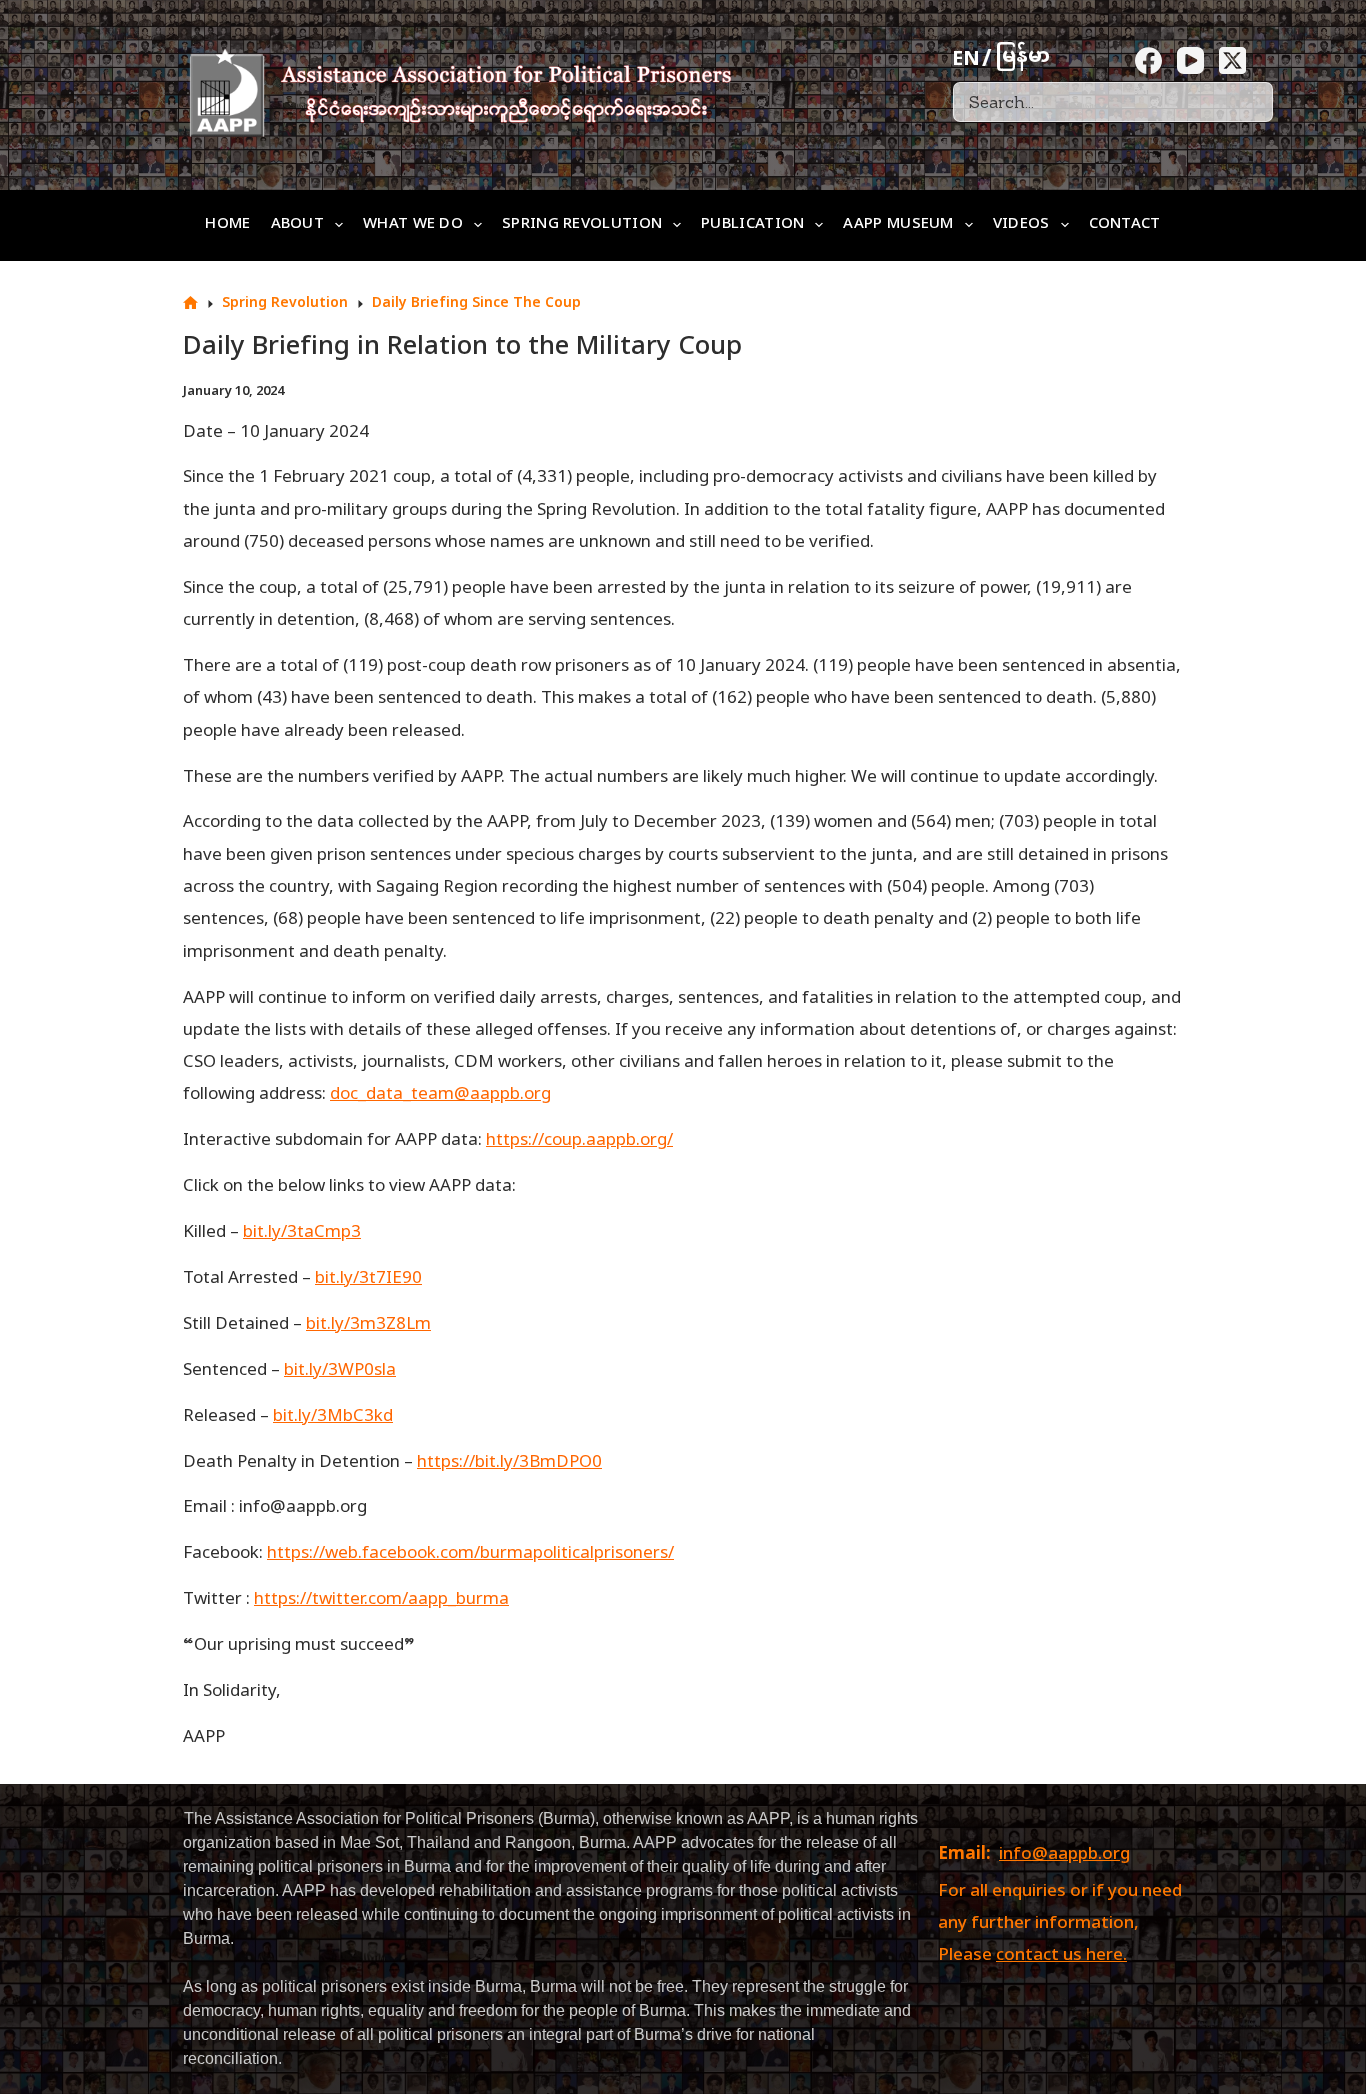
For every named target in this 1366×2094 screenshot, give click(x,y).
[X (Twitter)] (1232, 60)
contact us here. (1061, 1956)
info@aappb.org (1064, 1855)
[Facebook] (1148, 60)
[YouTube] (1190, 60)
